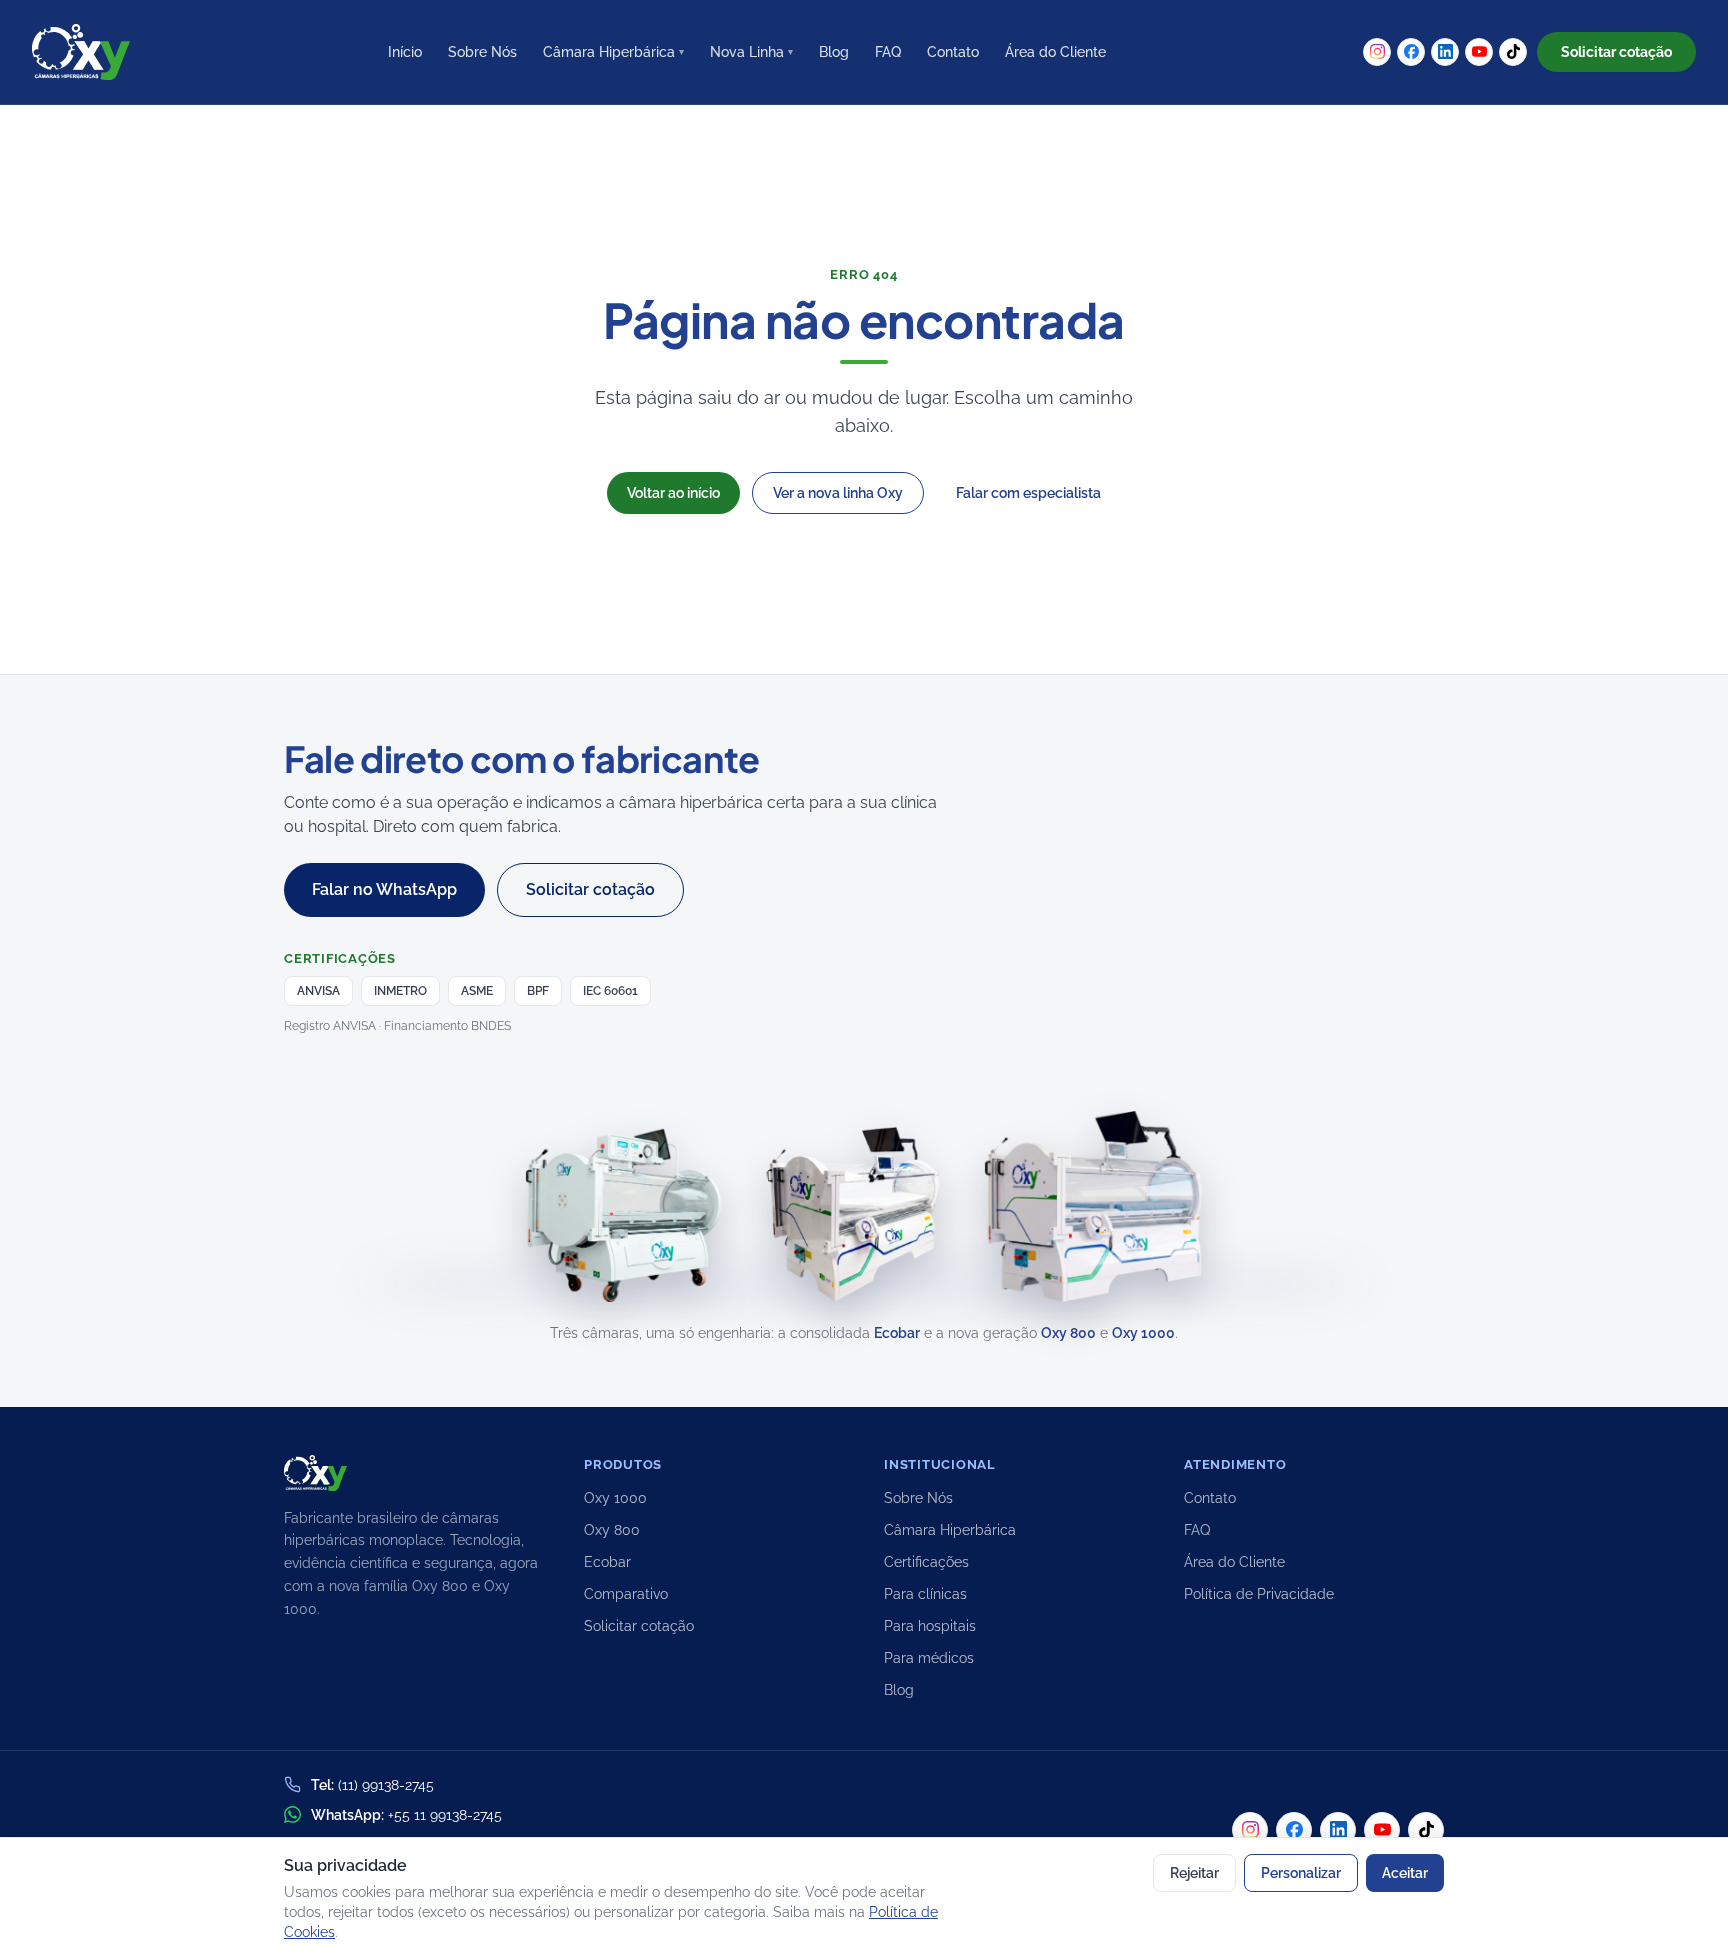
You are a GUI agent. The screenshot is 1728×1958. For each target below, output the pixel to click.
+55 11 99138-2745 (445, 1815)
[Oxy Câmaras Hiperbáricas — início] (81, 52)
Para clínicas (925, 1594)
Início (405, 52)
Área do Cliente (1055, 52)
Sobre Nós (482, 52)
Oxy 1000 (1143, 1333)
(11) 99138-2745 (386, 1785)
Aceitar (1405, 1873)
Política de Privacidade (1259, 1594)
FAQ (888, 52)
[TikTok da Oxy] (1513, 52)
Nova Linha (751, 52)
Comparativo (626, 1594)
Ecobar (897, 1333)
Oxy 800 (1068, 1333)
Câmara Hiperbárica (613, 52)
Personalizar (1301, 1873)
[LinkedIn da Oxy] (1445, 52)
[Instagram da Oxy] (1377, 52)
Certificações (926, 1562)
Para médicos (929, 1658)
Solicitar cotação (639, 1626)
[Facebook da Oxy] (1411, 52)
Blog (834, 52)
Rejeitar (1194, 1873)
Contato (953, 52)
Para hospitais (930, 1626)
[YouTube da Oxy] (1479, 52)
